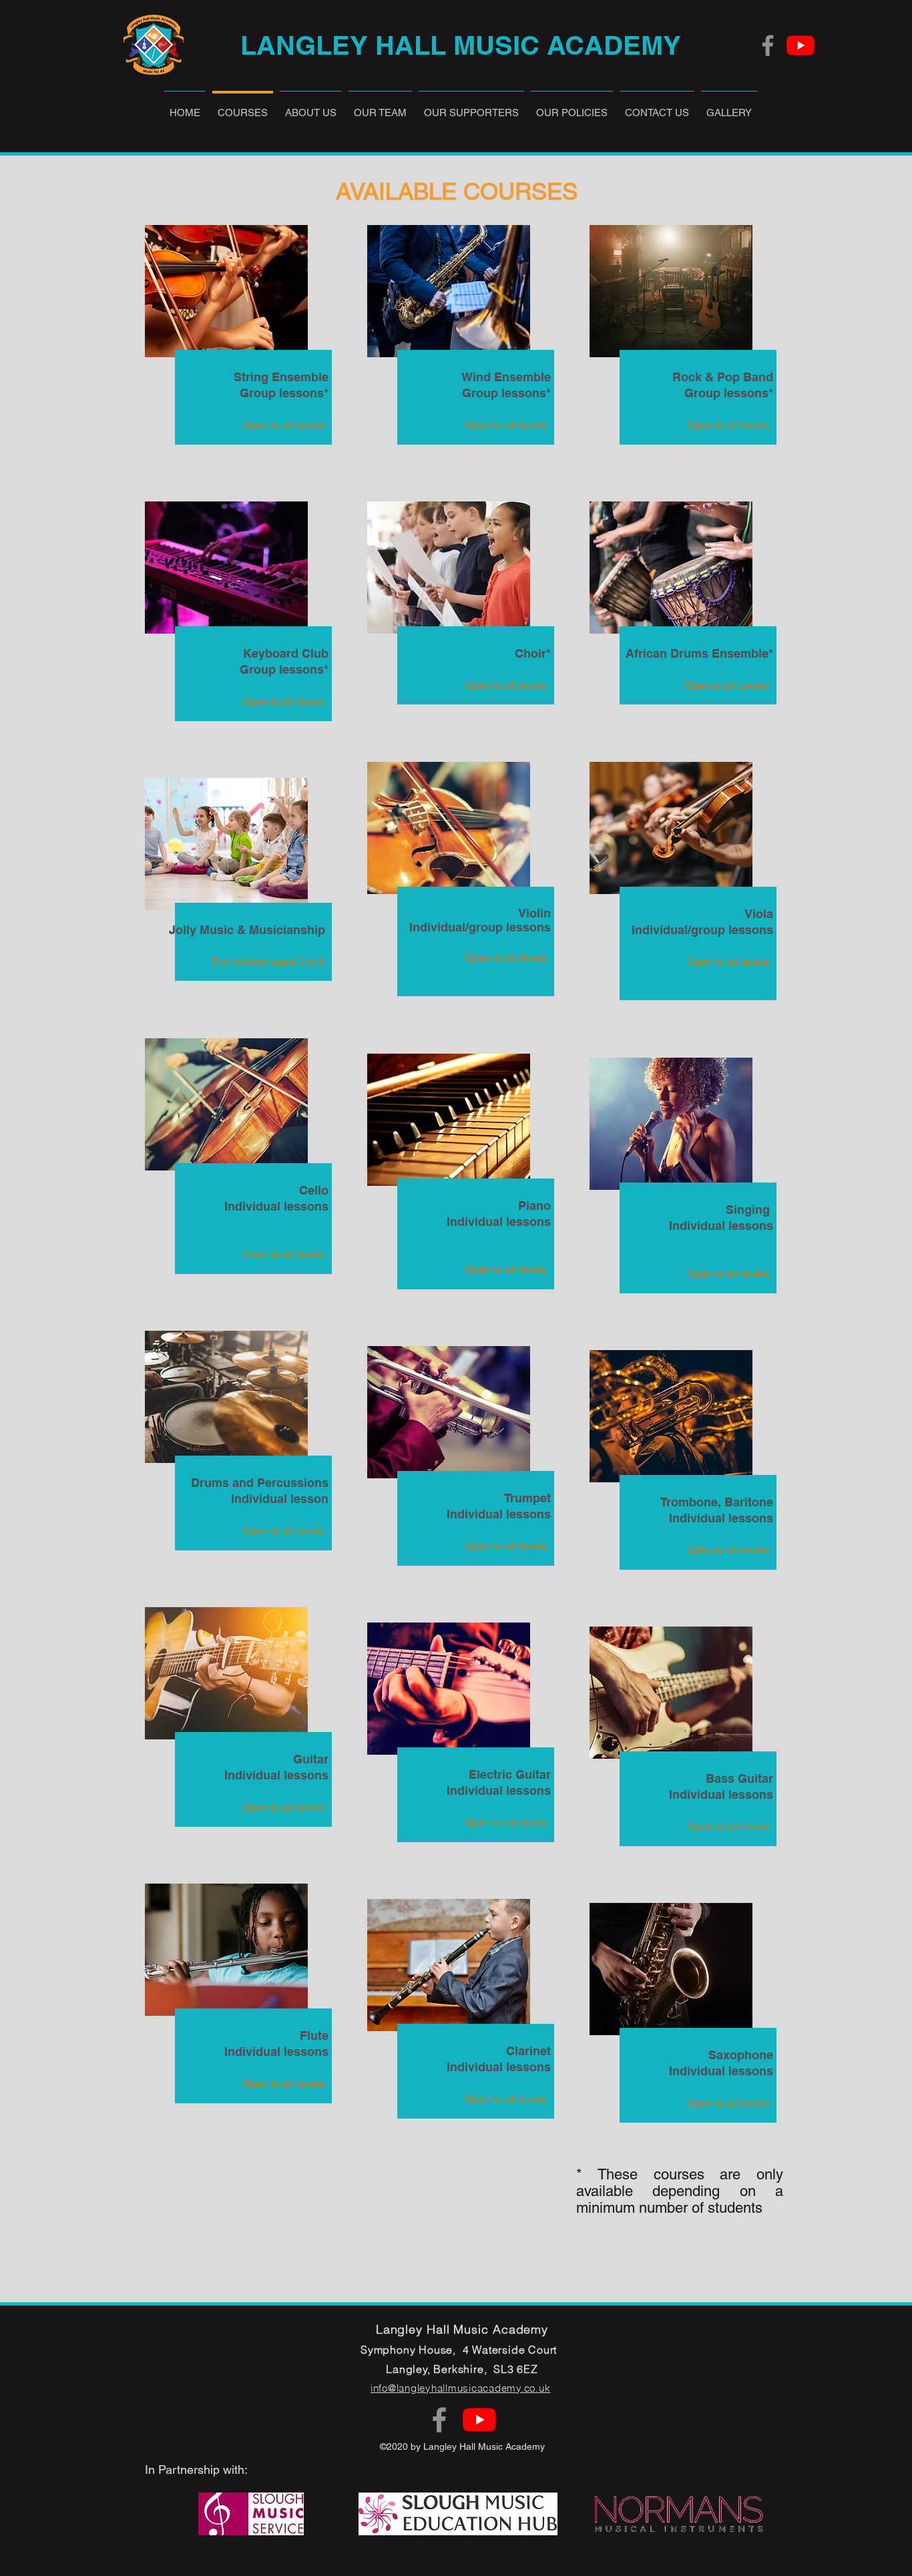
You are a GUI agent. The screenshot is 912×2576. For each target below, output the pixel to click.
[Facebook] (768, 45)
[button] (380, 106)
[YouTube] (801, 45)
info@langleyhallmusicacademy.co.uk (461, 2388)
